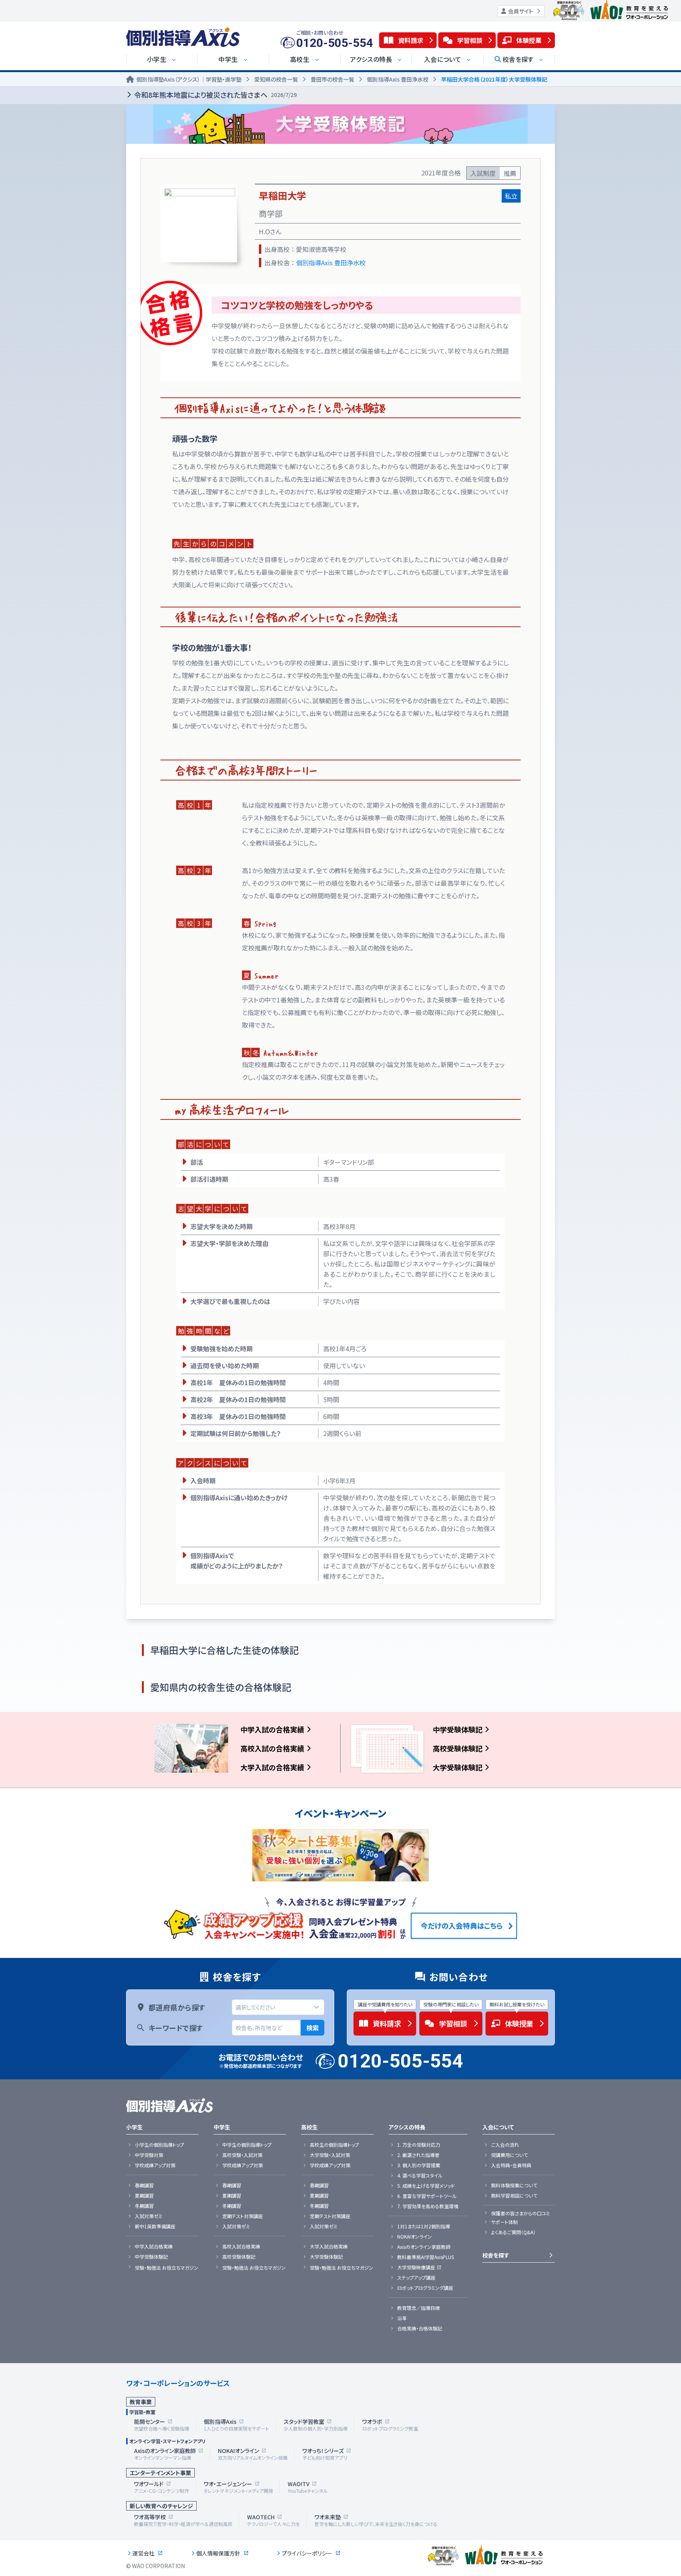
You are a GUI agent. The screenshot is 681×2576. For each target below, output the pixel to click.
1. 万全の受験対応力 (419, 2145)
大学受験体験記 (458, 1767)
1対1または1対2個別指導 (424, 2226)
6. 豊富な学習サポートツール (427, 2196)
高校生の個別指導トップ (334, 2145)
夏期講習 (144, 2196)
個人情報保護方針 (218, 2553)
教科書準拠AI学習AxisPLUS (426, 2257)
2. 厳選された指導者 (418, 2155)
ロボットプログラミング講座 (425, 2288)
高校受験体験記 (458, 1748)
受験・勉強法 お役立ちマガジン (167, 2268)
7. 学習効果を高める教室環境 (428, 2206)
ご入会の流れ (505, 2145)
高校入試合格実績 (241, 2246)
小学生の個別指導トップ (159, 2145)
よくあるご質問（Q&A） (513, 2232)
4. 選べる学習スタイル (420, 2176)
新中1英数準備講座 (155, 2226)
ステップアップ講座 (416, 2278)
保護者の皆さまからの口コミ (520, 2213)
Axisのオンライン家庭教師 (424, 2247)
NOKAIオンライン (415, 2237)
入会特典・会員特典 (511, 2165)
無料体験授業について (514, 2185)
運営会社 (143, 2553)
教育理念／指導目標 (419, 2308)
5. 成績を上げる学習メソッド (426, 2186)
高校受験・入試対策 (242, 2155)
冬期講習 (144, 2206)
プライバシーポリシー (307, 2553)
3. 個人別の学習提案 (419, 2165)
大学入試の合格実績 (272, 1767)
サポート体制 (504, 2222)
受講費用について (509, 2155)
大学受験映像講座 (416, 2267)
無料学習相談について (514, 2196)
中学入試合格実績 (154, 2246)
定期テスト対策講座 (243, 2216)
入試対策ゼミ (149, 2216)
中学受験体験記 (458, 1729)
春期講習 (144, 2185)
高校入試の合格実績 (272, 1748)
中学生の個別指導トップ (247, 2145)
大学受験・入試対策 (330, 2155)
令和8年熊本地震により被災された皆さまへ (215, 95)
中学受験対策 (149, 2155)
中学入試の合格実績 (272, 1729)
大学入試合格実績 (329, 2246)
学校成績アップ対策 (155, 2165)
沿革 (402, 2318)
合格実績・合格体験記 (420, 2328)
